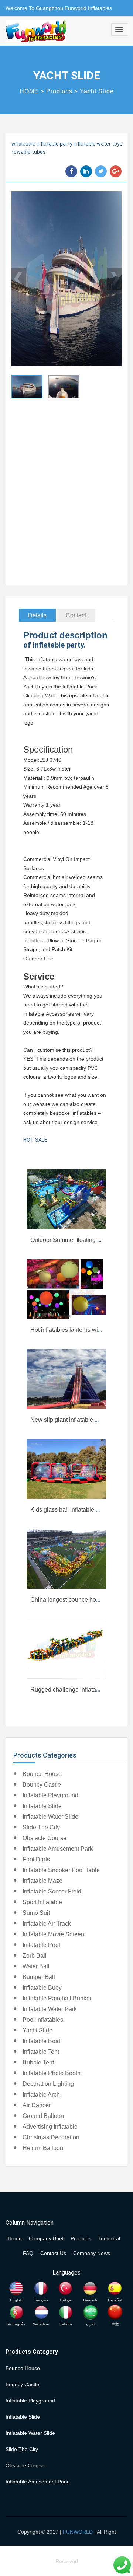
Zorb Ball (35, 1956)
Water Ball (36, 1966)
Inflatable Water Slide (50, 1817)
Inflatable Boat (41, 2041)
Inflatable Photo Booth (52, 2073)
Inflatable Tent (41, 2052)
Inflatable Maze (42, 1881)
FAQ (28, 2253)
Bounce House (42, 1774)
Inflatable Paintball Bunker (57, 1998)
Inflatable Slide (42, 1806)
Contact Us (53, 2253)
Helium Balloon (43, 2148)
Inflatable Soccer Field (52, 1891)
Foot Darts (36, 1859)
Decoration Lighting (48, 2084)
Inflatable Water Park (50, 2009)
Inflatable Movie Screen (53, 1934)
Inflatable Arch (41, 2095)
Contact (76, 615)
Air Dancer (37, 2105)
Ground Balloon (43, 2116)
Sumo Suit (36, 1913)
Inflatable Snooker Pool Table (61, 1870)
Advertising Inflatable (50, 2127)
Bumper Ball (39, 1977)
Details (37, 615)
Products (59, 91)
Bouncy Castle (42, 1785)
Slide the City (41, 1827)
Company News (92, 2253)
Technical (109, 2238)
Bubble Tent (38, 2062)
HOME (29, 91)
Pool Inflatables (43, 2020)
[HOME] (36, 31)
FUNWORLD (78, 2532)
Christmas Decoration (51, 2137)
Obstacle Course (45, 1838)
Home (15, 2238)
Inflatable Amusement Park (58, 1849)
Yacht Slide (97, 91)
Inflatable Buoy (42, 1988)
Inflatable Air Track (47, 1924)
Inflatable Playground (50, 1795)
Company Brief (46, 2238)
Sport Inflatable (42, 1902)
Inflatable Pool (41, 1945)
